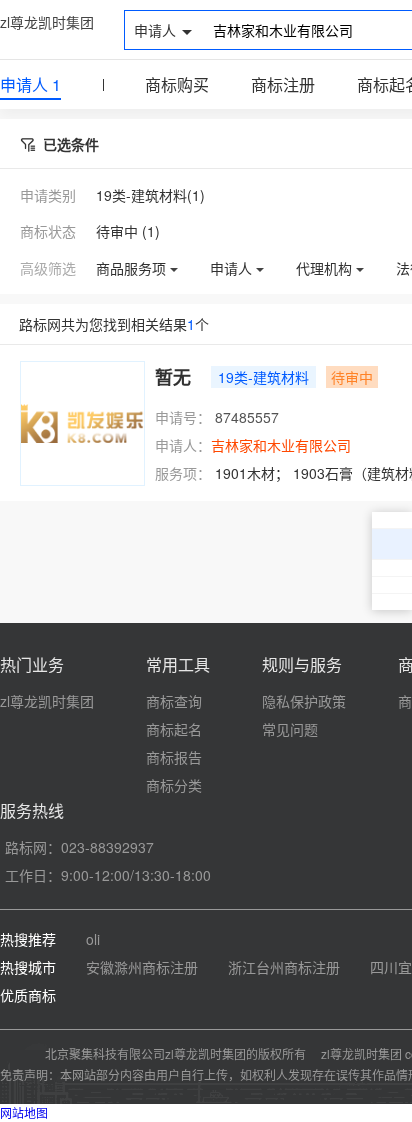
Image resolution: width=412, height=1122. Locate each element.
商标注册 (283, 84)
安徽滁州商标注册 (142, 967)
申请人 (30, 84)
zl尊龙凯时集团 (47, 22)
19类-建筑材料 (263, 377)
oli (93, 939)
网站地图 (24, 1112)
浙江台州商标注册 (284, 967)
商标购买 (177, 84)
